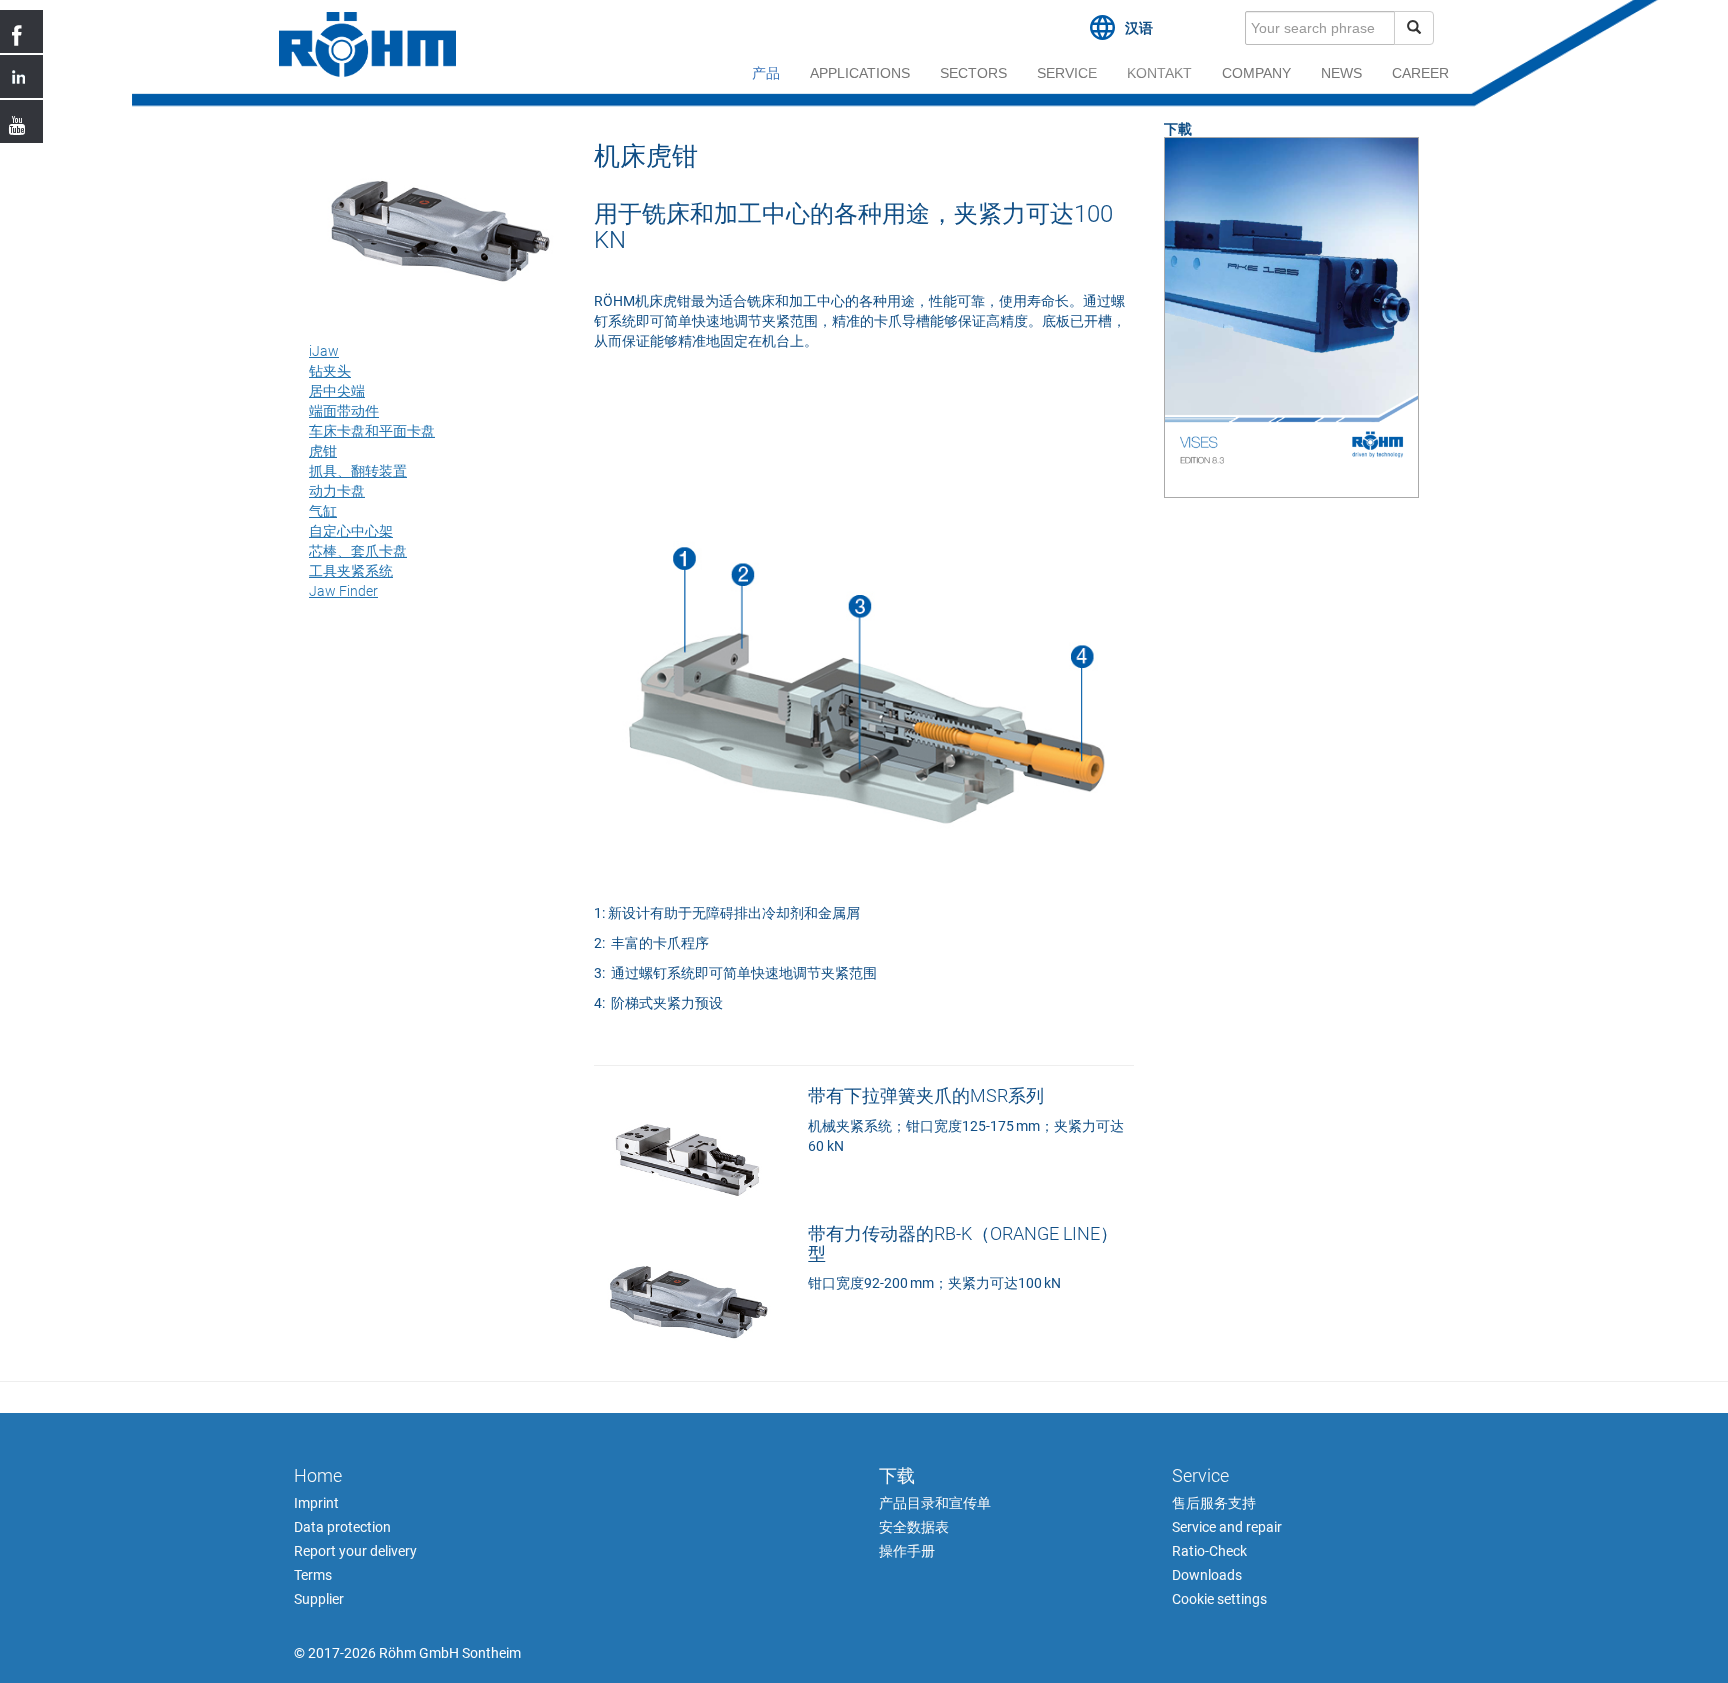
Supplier (319, 1599)
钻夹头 (330, 371)
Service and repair (1227, 1527)
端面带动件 (344, 411)
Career (1420, 73)
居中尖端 (337, 391)
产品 (766, 73)
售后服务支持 (1214, 1503)
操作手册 (907, 1551)
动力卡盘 (337, 491)
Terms (313, 1575)
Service (1067, 73)
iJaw (324, 351)
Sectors (973, 73)
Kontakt (1159, 73)
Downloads (1207, 1575)
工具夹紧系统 (351, 571)
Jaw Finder (343, 591)
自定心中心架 (351, 531)
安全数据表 (914, 1527)
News (1341, 73)
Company (1256, 73)
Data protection (342, 1527)
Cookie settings (1219, 1599)
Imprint (316, 1503)
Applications (860, 73)
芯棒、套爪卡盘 (358, 551)
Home (318, 1475)
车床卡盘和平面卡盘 (372, 431)
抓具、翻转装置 (358, 471)
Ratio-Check (1209, 1551)
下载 (897, 1475)
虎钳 (323, 451)
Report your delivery (355, 1551)
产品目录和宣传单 (935, 1503)
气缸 (323, 511)
